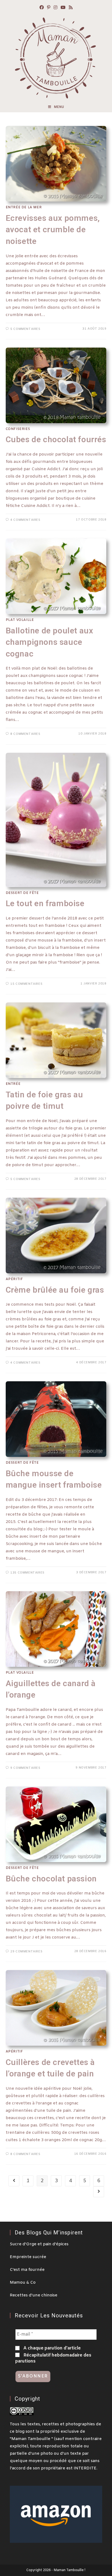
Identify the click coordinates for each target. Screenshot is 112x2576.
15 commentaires (26, 984)
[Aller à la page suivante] (99, 2192)
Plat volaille (20, 620)
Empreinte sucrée (28, 2257)
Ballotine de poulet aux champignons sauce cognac (49, 642)
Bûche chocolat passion (51, 1879)
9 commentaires (25, 1768)
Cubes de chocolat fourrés (56, 439)
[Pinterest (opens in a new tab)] (49, 8)
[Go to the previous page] (14, 2181)
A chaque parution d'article (52, 2348)
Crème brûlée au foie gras (55, 1290)
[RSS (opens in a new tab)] (71, 8)
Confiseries (18, 429)
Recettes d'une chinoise (34, 2295)
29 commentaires (26, 1952)
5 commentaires (25, 329)
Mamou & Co (23, 2283)
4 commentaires (25, 520)
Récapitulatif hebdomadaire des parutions (53, 2358)
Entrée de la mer (24, 208)
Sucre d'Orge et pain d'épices (39, 2244)
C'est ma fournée (27, 2270)
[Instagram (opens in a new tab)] (55, 8)
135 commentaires (27, 1573)
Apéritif (14, 1279)
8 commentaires (25, 734)
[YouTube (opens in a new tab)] (63, 8)
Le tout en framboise (45, 903)
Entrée (13, 1084)
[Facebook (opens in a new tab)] (42, 8)
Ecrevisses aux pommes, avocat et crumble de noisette (53, 230)
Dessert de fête (22, 893)
